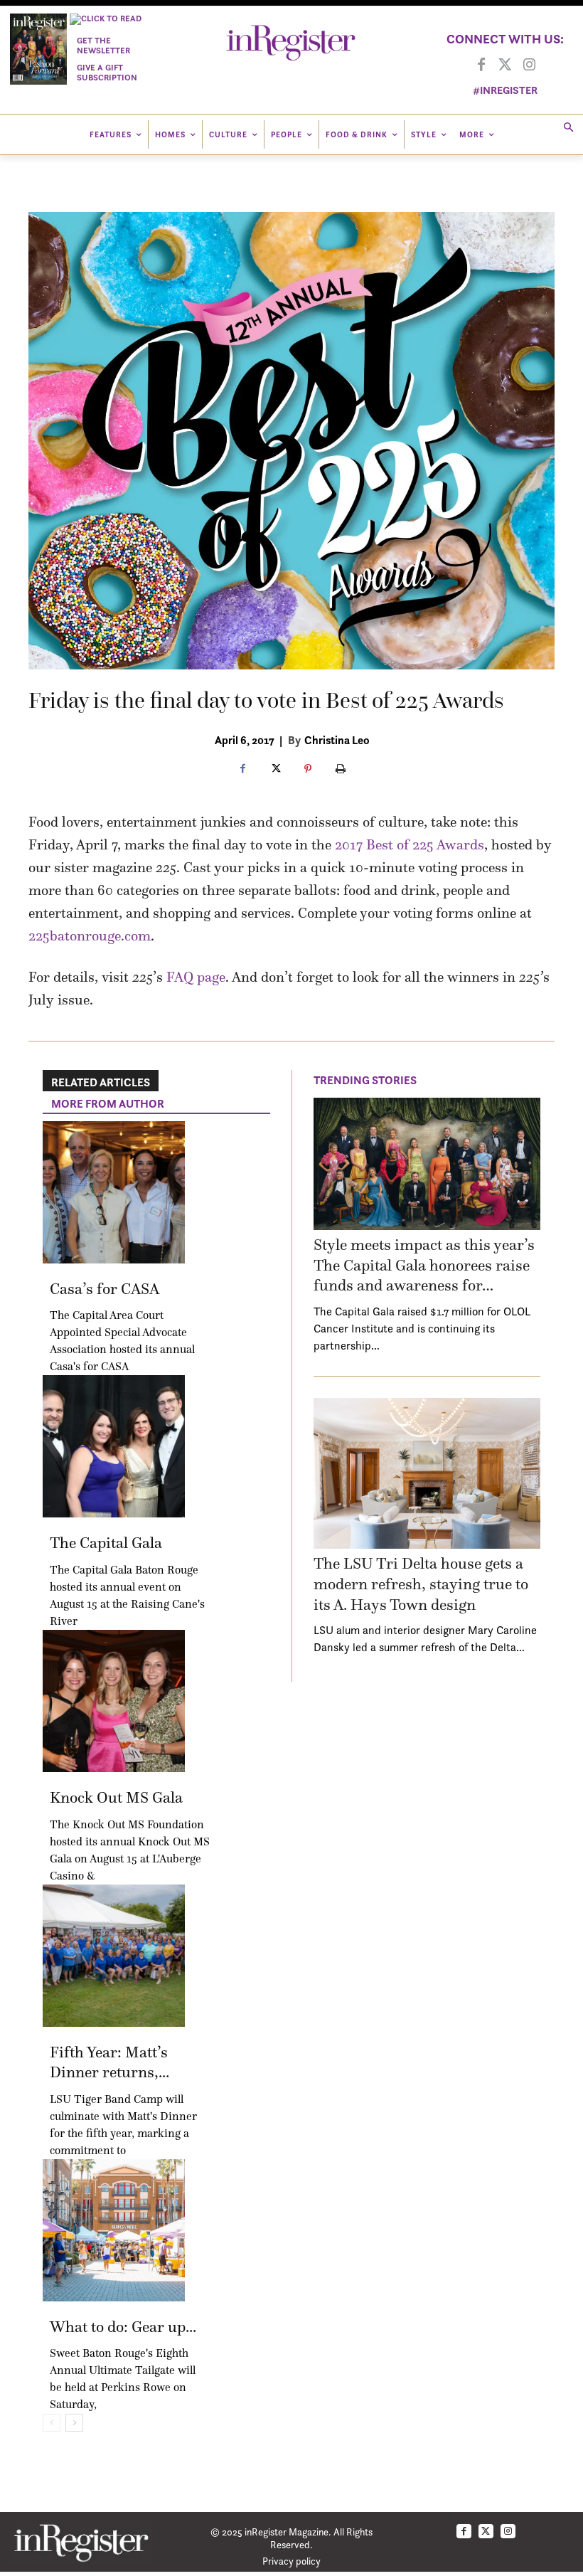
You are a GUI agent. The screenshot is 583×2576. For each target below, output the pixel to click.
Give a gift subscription (107, 72)
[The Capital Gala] (114, 1446)
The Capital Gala (106, 1543)
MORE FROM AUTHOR (108, 1103)
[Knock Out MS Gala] (114, 1701)
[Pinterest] (308, 770)
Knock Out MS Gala (116, 1797)
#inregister (505, 90)
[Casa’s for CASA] (114, 1192)
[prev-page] (52, 2423)
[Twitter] (506, 65)
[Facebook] (481, 65)
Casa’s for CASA (105, 1289)
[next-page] (74, 2423)
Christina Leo (337, 740)
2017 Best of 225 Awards (410, 844)
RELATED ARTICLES (101, 1082)
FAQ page (196, 977)
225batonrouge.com (90, 935)
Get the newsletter (103, 45)
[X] (275, 770)
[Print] (341, 770)
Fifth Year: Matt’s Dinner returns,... (109, 2062)
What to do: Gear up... (123, 2327)
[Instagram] (530, 65)
